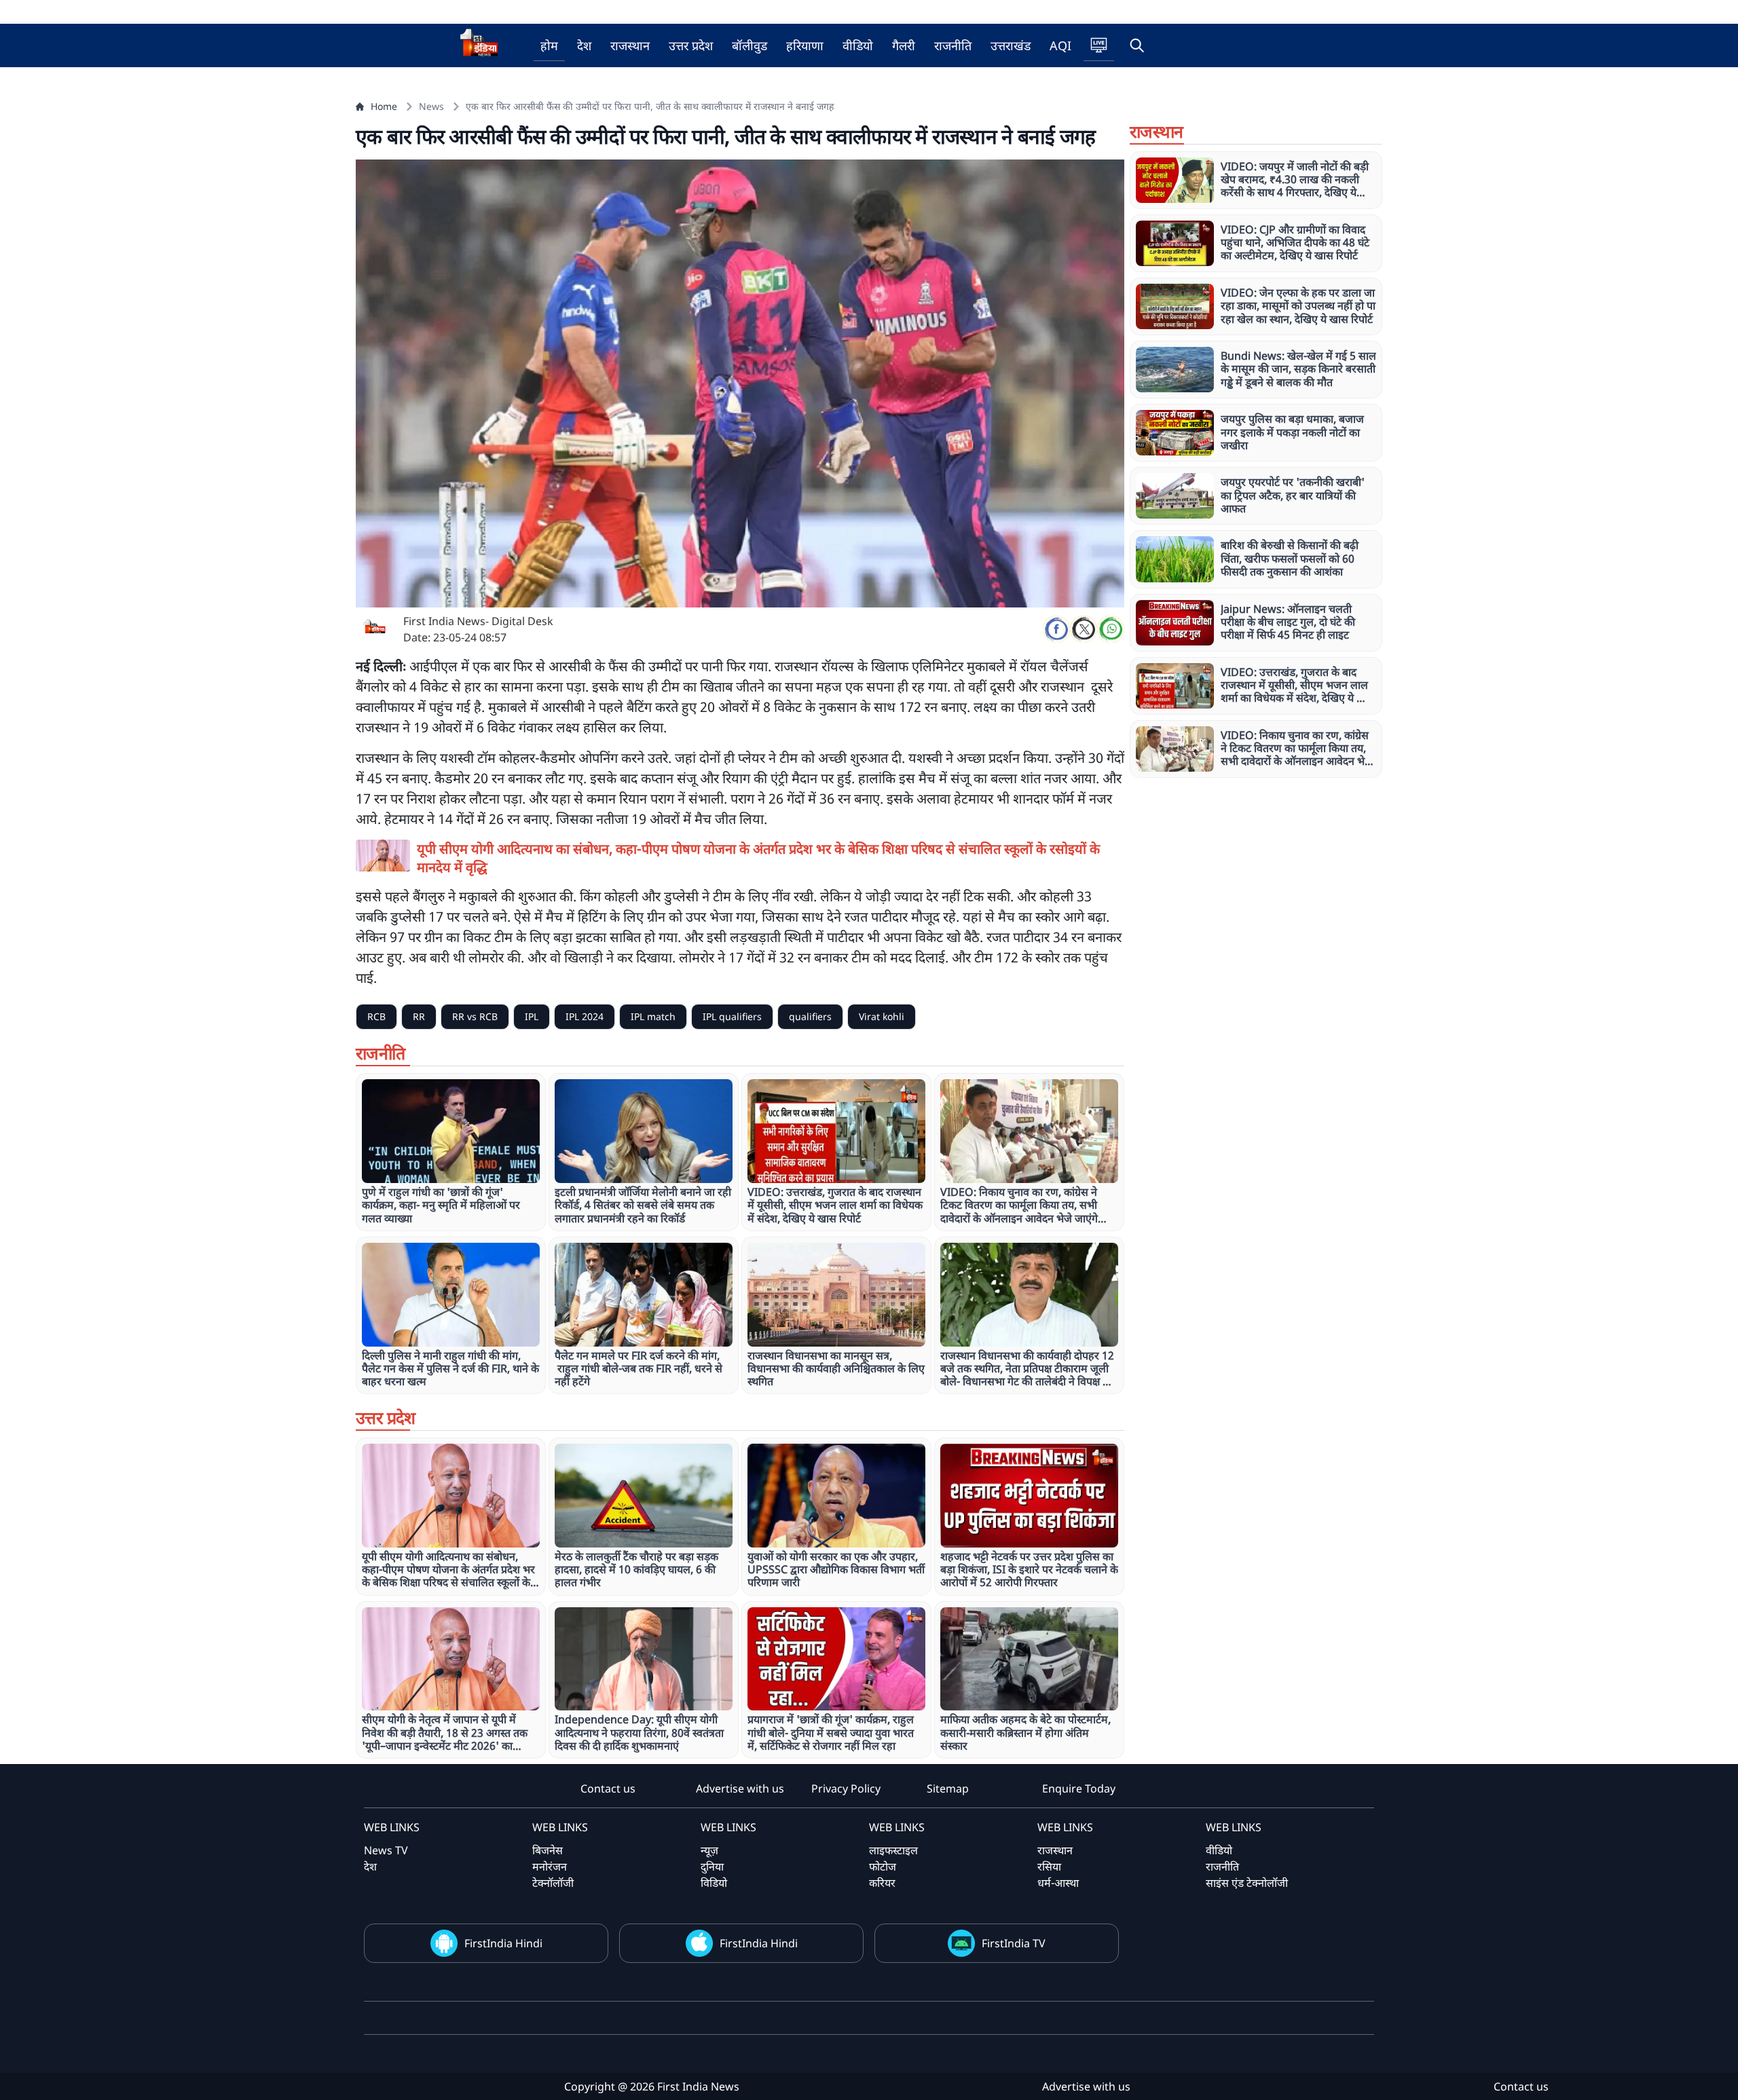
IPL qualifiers (732, 1016)
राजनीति (953, 45)
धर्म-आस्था (1058, 1883)
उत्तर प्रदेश (691, 45)
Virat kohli (882, 1016)
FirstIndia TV (1014, 1943)
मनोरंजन (550, 1867)
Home (384, 106)
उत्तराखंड (1011, 45)
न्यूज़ (709, 1850)
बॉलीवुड (750, 45)
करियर (882, 1883)
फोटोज (883, 1867)
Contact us (608, 1788)
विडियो (714, 1883)
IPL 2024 (585, 1016)
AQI (1060, 45)
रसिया (1049, 1867)
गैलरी (904, 45)
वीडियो (858, 45)
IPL (532, 1016)
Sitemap (948, 1788)
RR (419, 1016)
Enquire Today (1079, 1788)
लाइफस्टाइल (893, 1850)
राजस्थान (630, 45)
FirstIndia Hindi (503, 1943)
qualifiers (810, 1016)
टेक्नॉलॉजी (553, 1883)
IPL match (653, 1016)
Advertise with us (740, 1788)
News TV (386, 1850)
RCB (376, 1016)
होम (549, 45)
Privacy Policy (846, 1788)
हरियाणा (805, 45)
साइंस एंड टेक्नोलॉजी (1247, 1883)
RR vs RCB (475, 1016)
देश (584, 45)
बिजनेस (548, 1850)
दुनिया (712, 1867)
